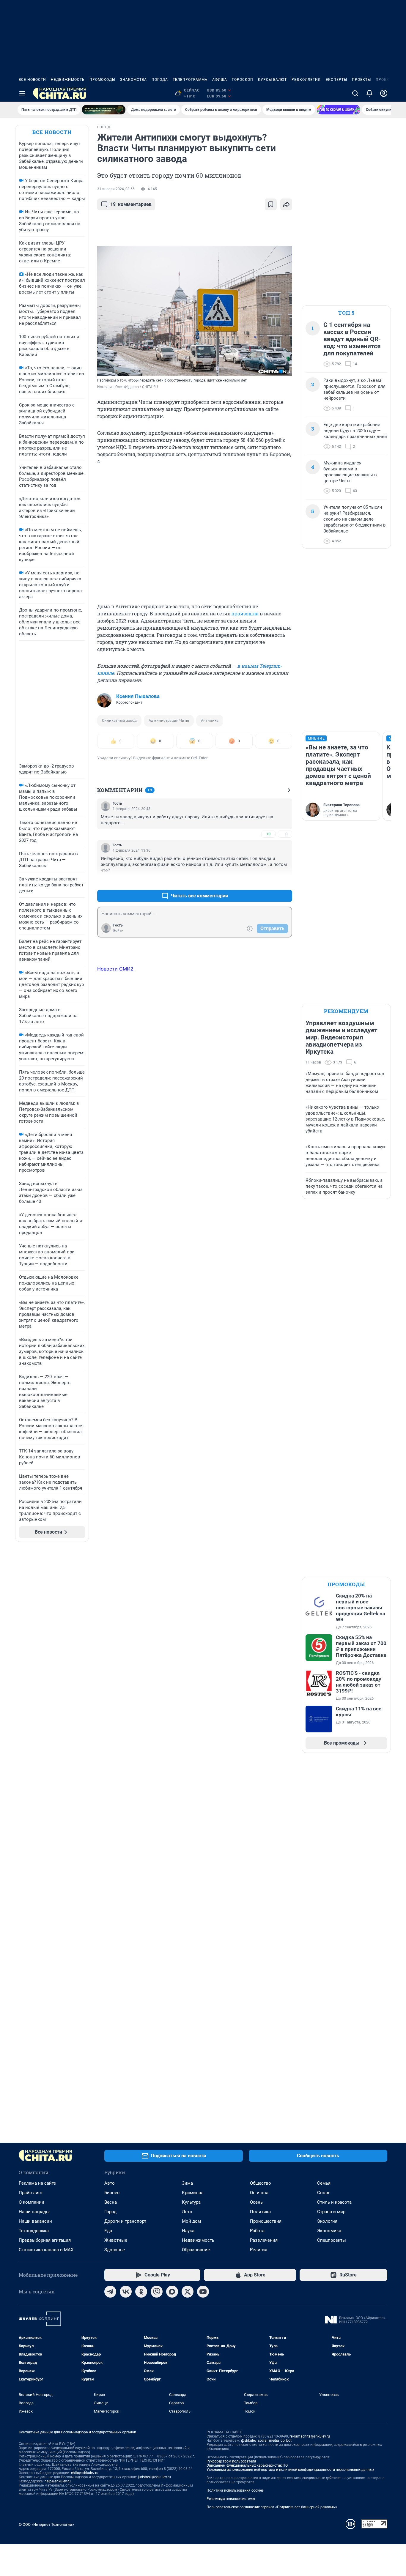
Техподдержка (34, 2231)
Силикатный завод (119, 720)
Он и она (259, 2193)
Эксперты (336, 80)
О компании (32, 2202)
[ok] (141, 2292)
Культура (191, 2202)
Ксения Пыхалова (138, 696)
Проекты (361, 80)
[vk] (126, 2292)
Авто (110, 2183)
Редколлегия (306, 80)
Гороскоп (243, 80)
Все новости (32, 80)
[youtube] (203, 2292)
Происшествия (266, 2221)
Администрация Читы (169, 720)
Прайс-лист (31, 2193)
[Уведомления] (369, 93)
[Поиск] (355, 93)
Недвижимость (68, 80)
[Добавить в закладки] (271, 204)
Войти (118, 931)
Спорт (323, 2193)
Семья (324, 2183)
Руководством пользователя (231, 2461)
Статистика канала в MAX (46, 2250)
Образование (196, 2250)
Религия (259, 2250)
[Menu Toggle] (22, 93)
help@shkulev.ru (58, 2481)
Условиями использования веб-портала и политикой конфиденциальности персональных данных (290, 2470)
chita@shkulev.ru (85, 2473)
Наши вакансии (35, 2221)
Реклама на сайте (37, 2183)
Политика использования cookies (235, 2490)
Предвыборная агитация (45, 2240)
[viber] (157, 2292)
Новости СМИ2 (115, 969)
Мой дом (191, 2221)
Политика (260, 2212)
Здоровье (115, 2250)
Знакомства (133, 80)
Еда (108, 2231)
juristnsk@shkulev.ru (154, 2477)
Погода (160, 80)
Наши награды (34, 2212)
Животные (116, 2240)
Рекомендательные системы (231, 2499)
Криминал (193, 2193)
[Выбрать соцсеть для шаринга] (286, 204)
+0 (268, 834)
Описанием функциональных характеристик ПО (247, 2465)
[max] (172, 2292)
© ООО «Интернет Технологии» (46, 2524)
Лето (187, 2212)
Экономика (329, 2231)
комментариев (131, 204)
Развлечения (264, 2240)
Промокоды (102, 80)
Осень (256, 2202)
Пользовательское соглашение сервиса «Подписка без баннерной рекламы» (272, 2507)
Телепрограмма (190, 80)
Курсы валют (272, 80)
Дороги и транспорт (125, 2221)
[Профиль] (384, 93)
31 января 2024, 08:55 (116, 189)
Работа (257, 2231)
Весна (111, 2202)
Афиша (220, 80)
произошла (245, 613)
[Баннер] (104, 110)
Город (110, 2212)
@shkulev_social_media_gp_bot (266, 2440)
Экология (327, 2221)
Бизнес (112, 2193)
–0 (285, 834)
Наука (188, 2231)
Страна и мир (331, 2212)
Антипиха (210, 720)
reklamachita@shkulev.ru (310, 2436)
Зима (187, 2183)
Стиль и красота (334, 2202)
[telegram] (110, 2292)
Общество (261, 2183)
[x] (188, 2292)
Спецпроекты (332, 2240)
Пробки (384, 80)
